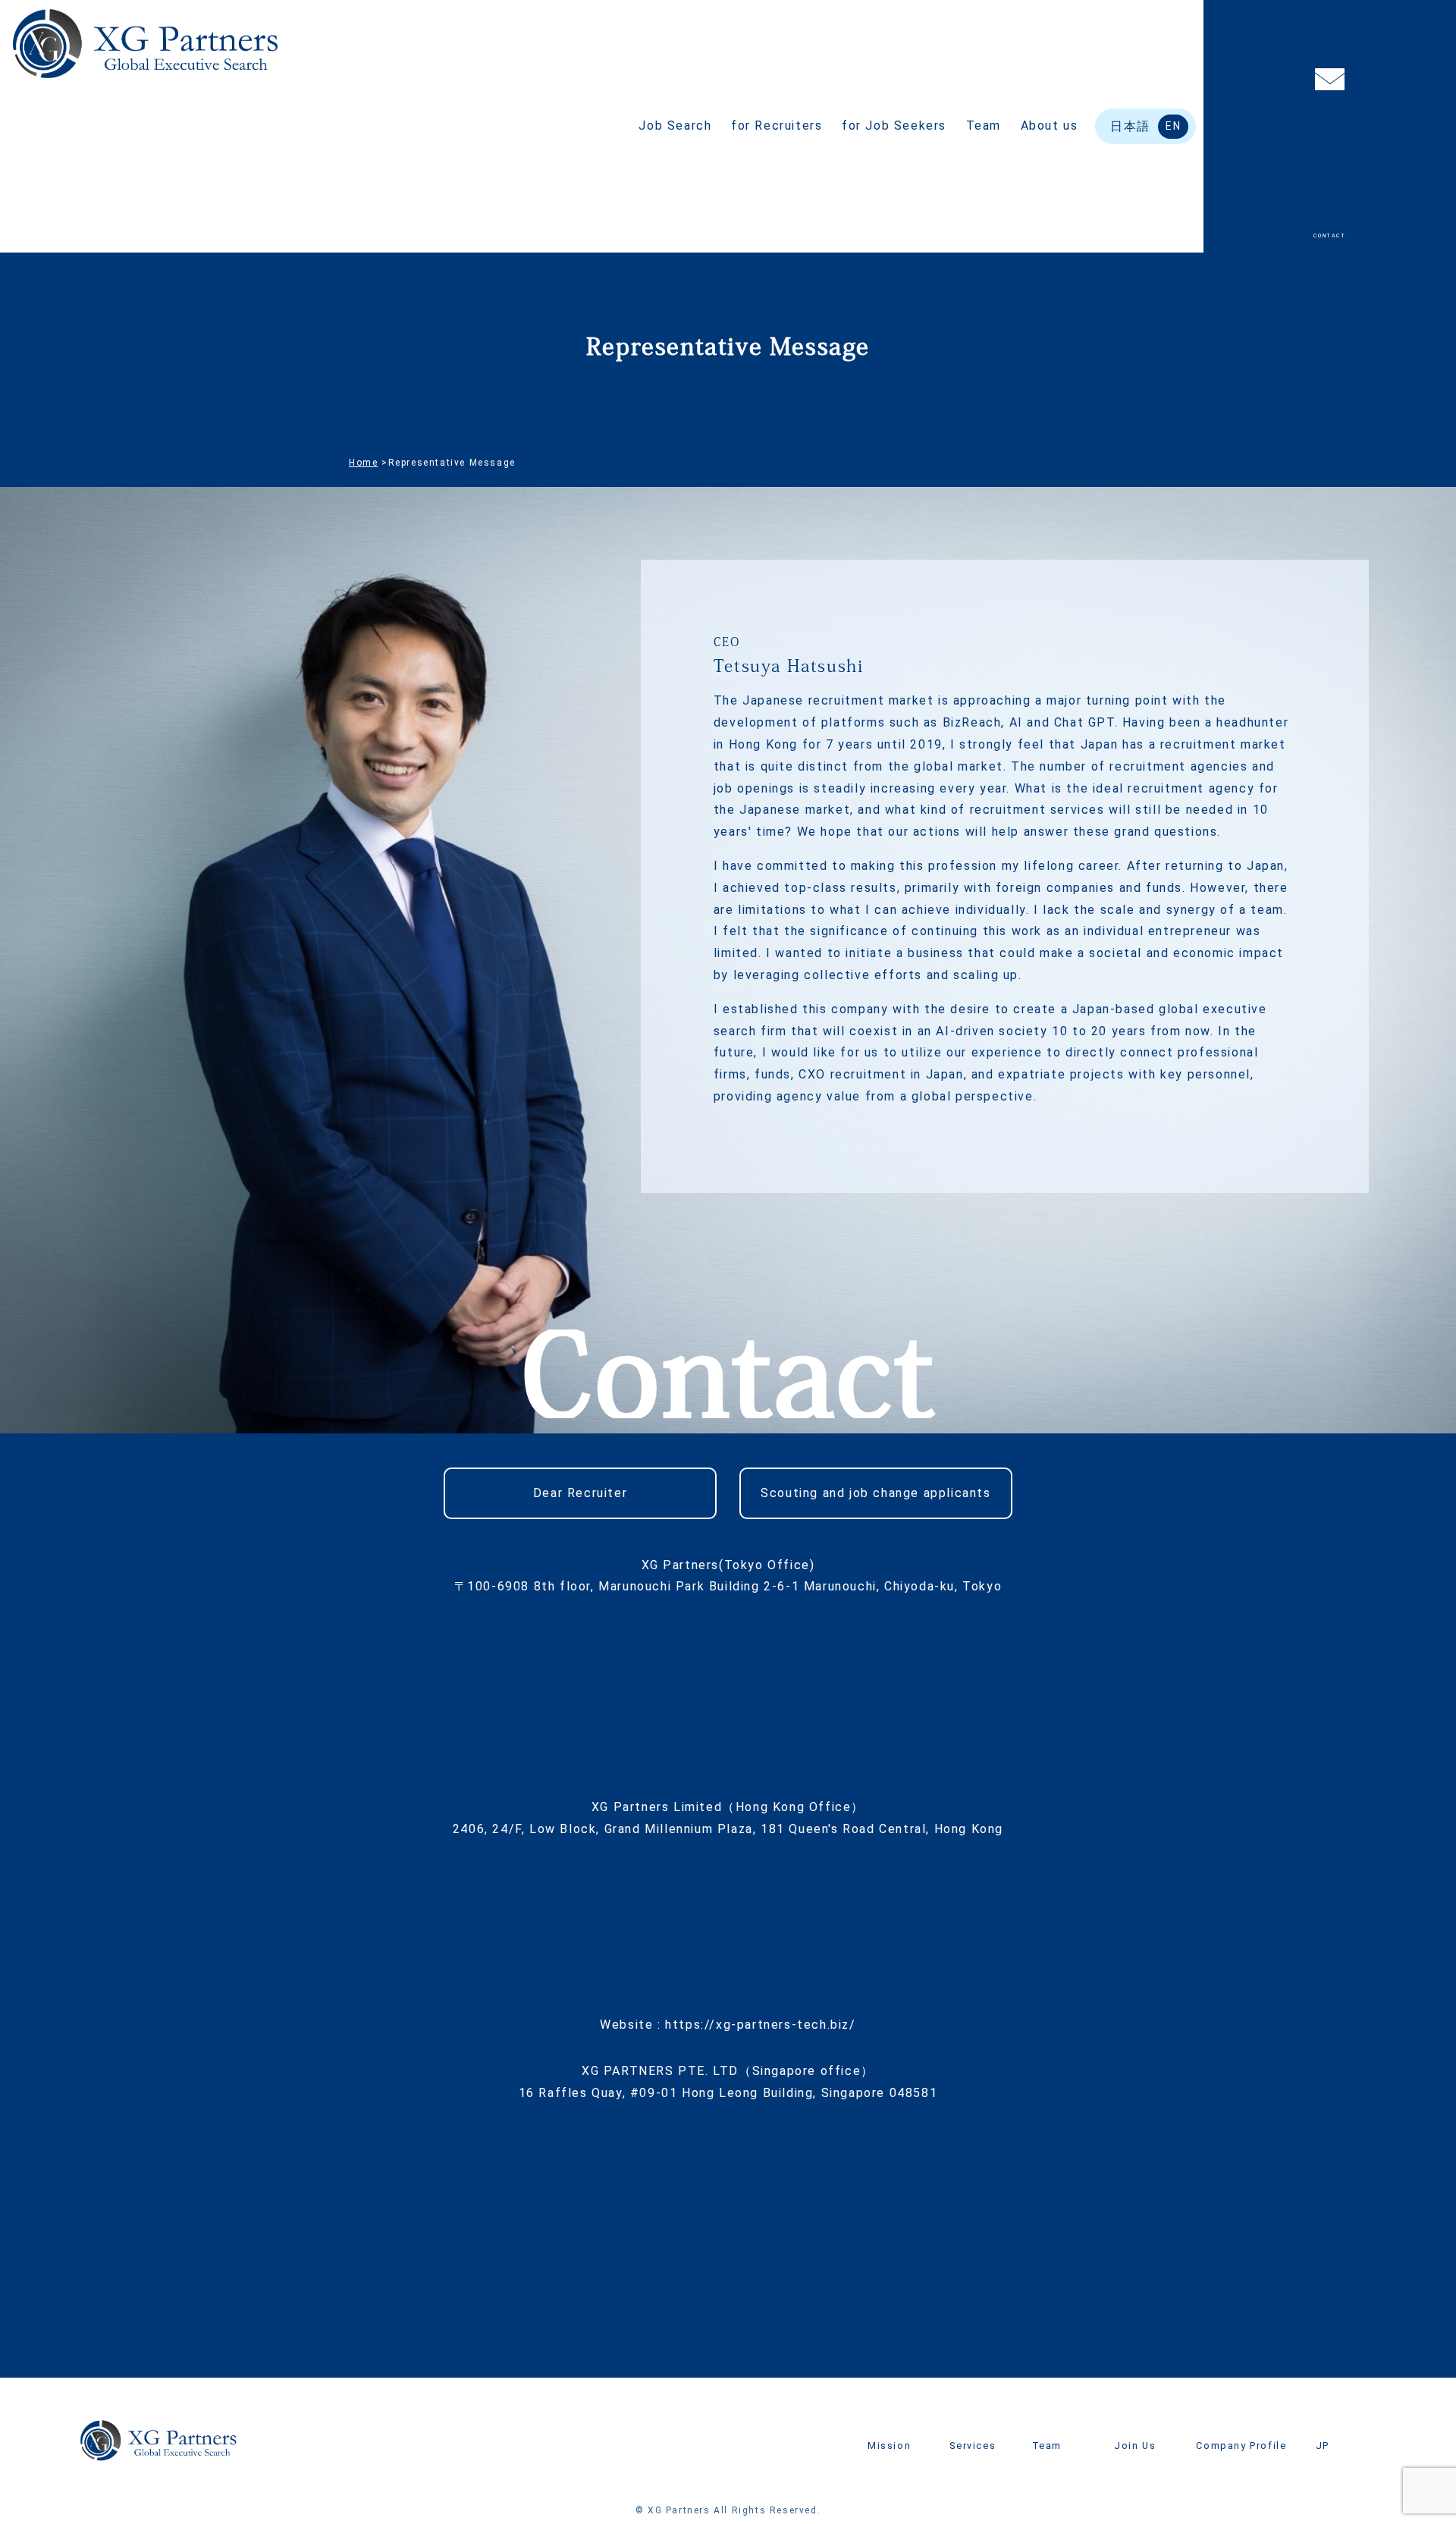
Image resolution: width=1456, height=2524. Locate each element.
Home (363, 463)
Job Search (675, 126)
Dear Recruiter (580, 1493)
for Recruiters (777, 126)
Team (984, 126)
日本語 (1130, 126)
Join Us (1135, 2446)
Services (973, 2446)
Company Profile (1241, 2446)
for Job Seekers (894, 126)
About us (1050, 126)
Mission (889, 2446)
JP (1323, 2446)
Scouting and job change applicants (875, 1493)
